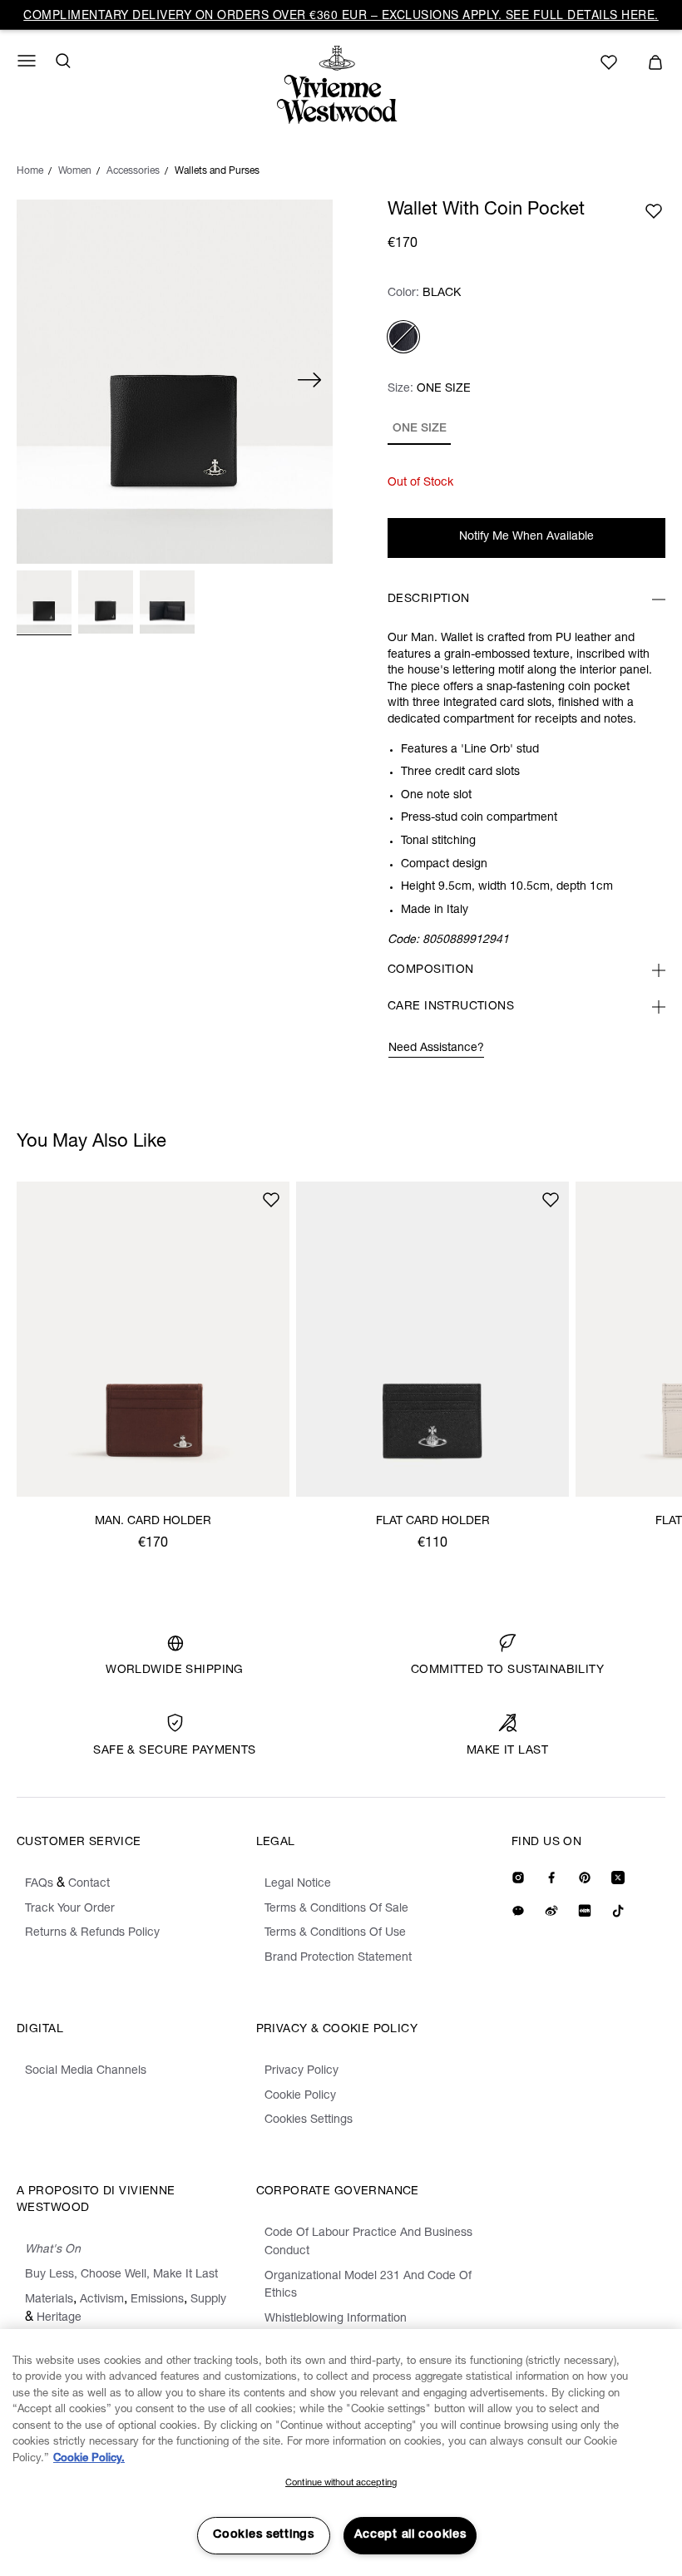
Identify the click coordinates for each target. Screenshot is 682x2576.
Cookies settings (264, 2535)
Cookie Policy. (89, 2459)
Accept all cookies (410, 2535)
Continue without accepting (341, 2483)
